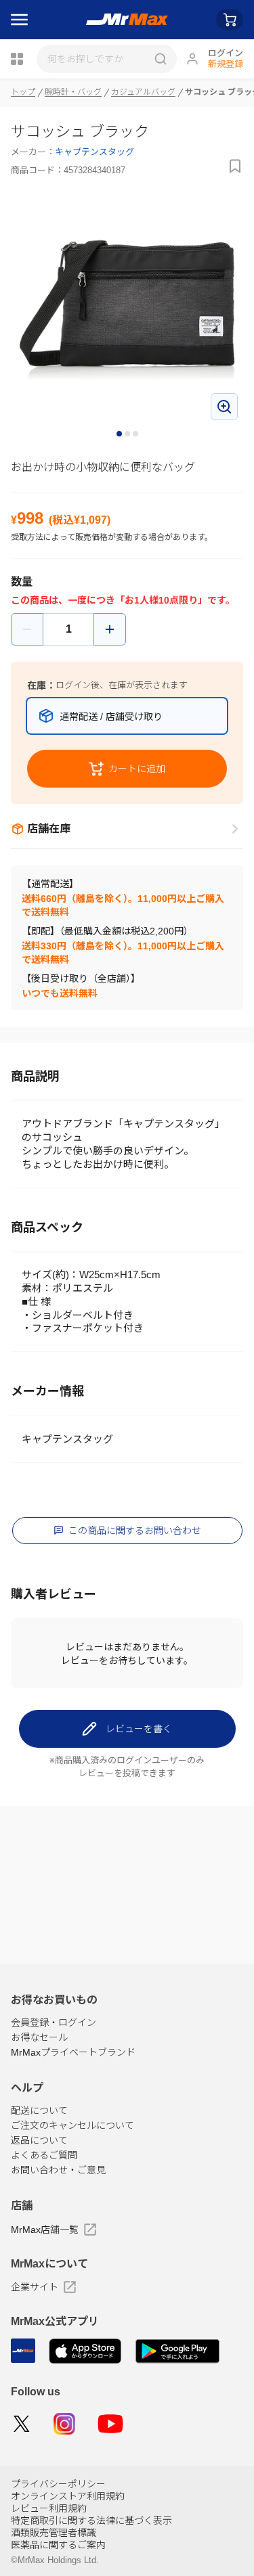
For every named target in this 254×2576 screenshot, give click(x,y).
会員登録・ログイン (54, 2023)
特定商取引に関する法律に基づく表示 (91, 2521)
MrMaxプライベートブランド (73, 2052)
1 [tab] (120, 434)
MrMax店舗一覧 (45, 2230)
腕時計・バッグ (73, 92)
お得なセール (39, 2037)
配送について (39, 2110)
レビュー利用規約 (49, 2508)
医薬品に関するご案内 (58, 2545)
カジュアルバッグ (143, 92)
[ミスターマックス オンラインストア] (127, 20)
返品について (39, 2140)
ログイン (226, 53)
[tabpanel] (127, 310)
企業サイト (35, 2287)
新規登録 (226, 64)
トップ (23, 92)
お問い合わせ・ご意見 (58, 2170)
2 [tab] (128, 434)
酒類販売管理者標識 (54, 2533)
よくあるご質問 (44, 2155)
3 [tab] (136, 434)
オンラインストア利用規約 (68, 2496)
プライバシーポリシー (58, 2484)
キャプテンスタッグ (94, 152)
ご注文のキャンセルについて (72, 2125)
